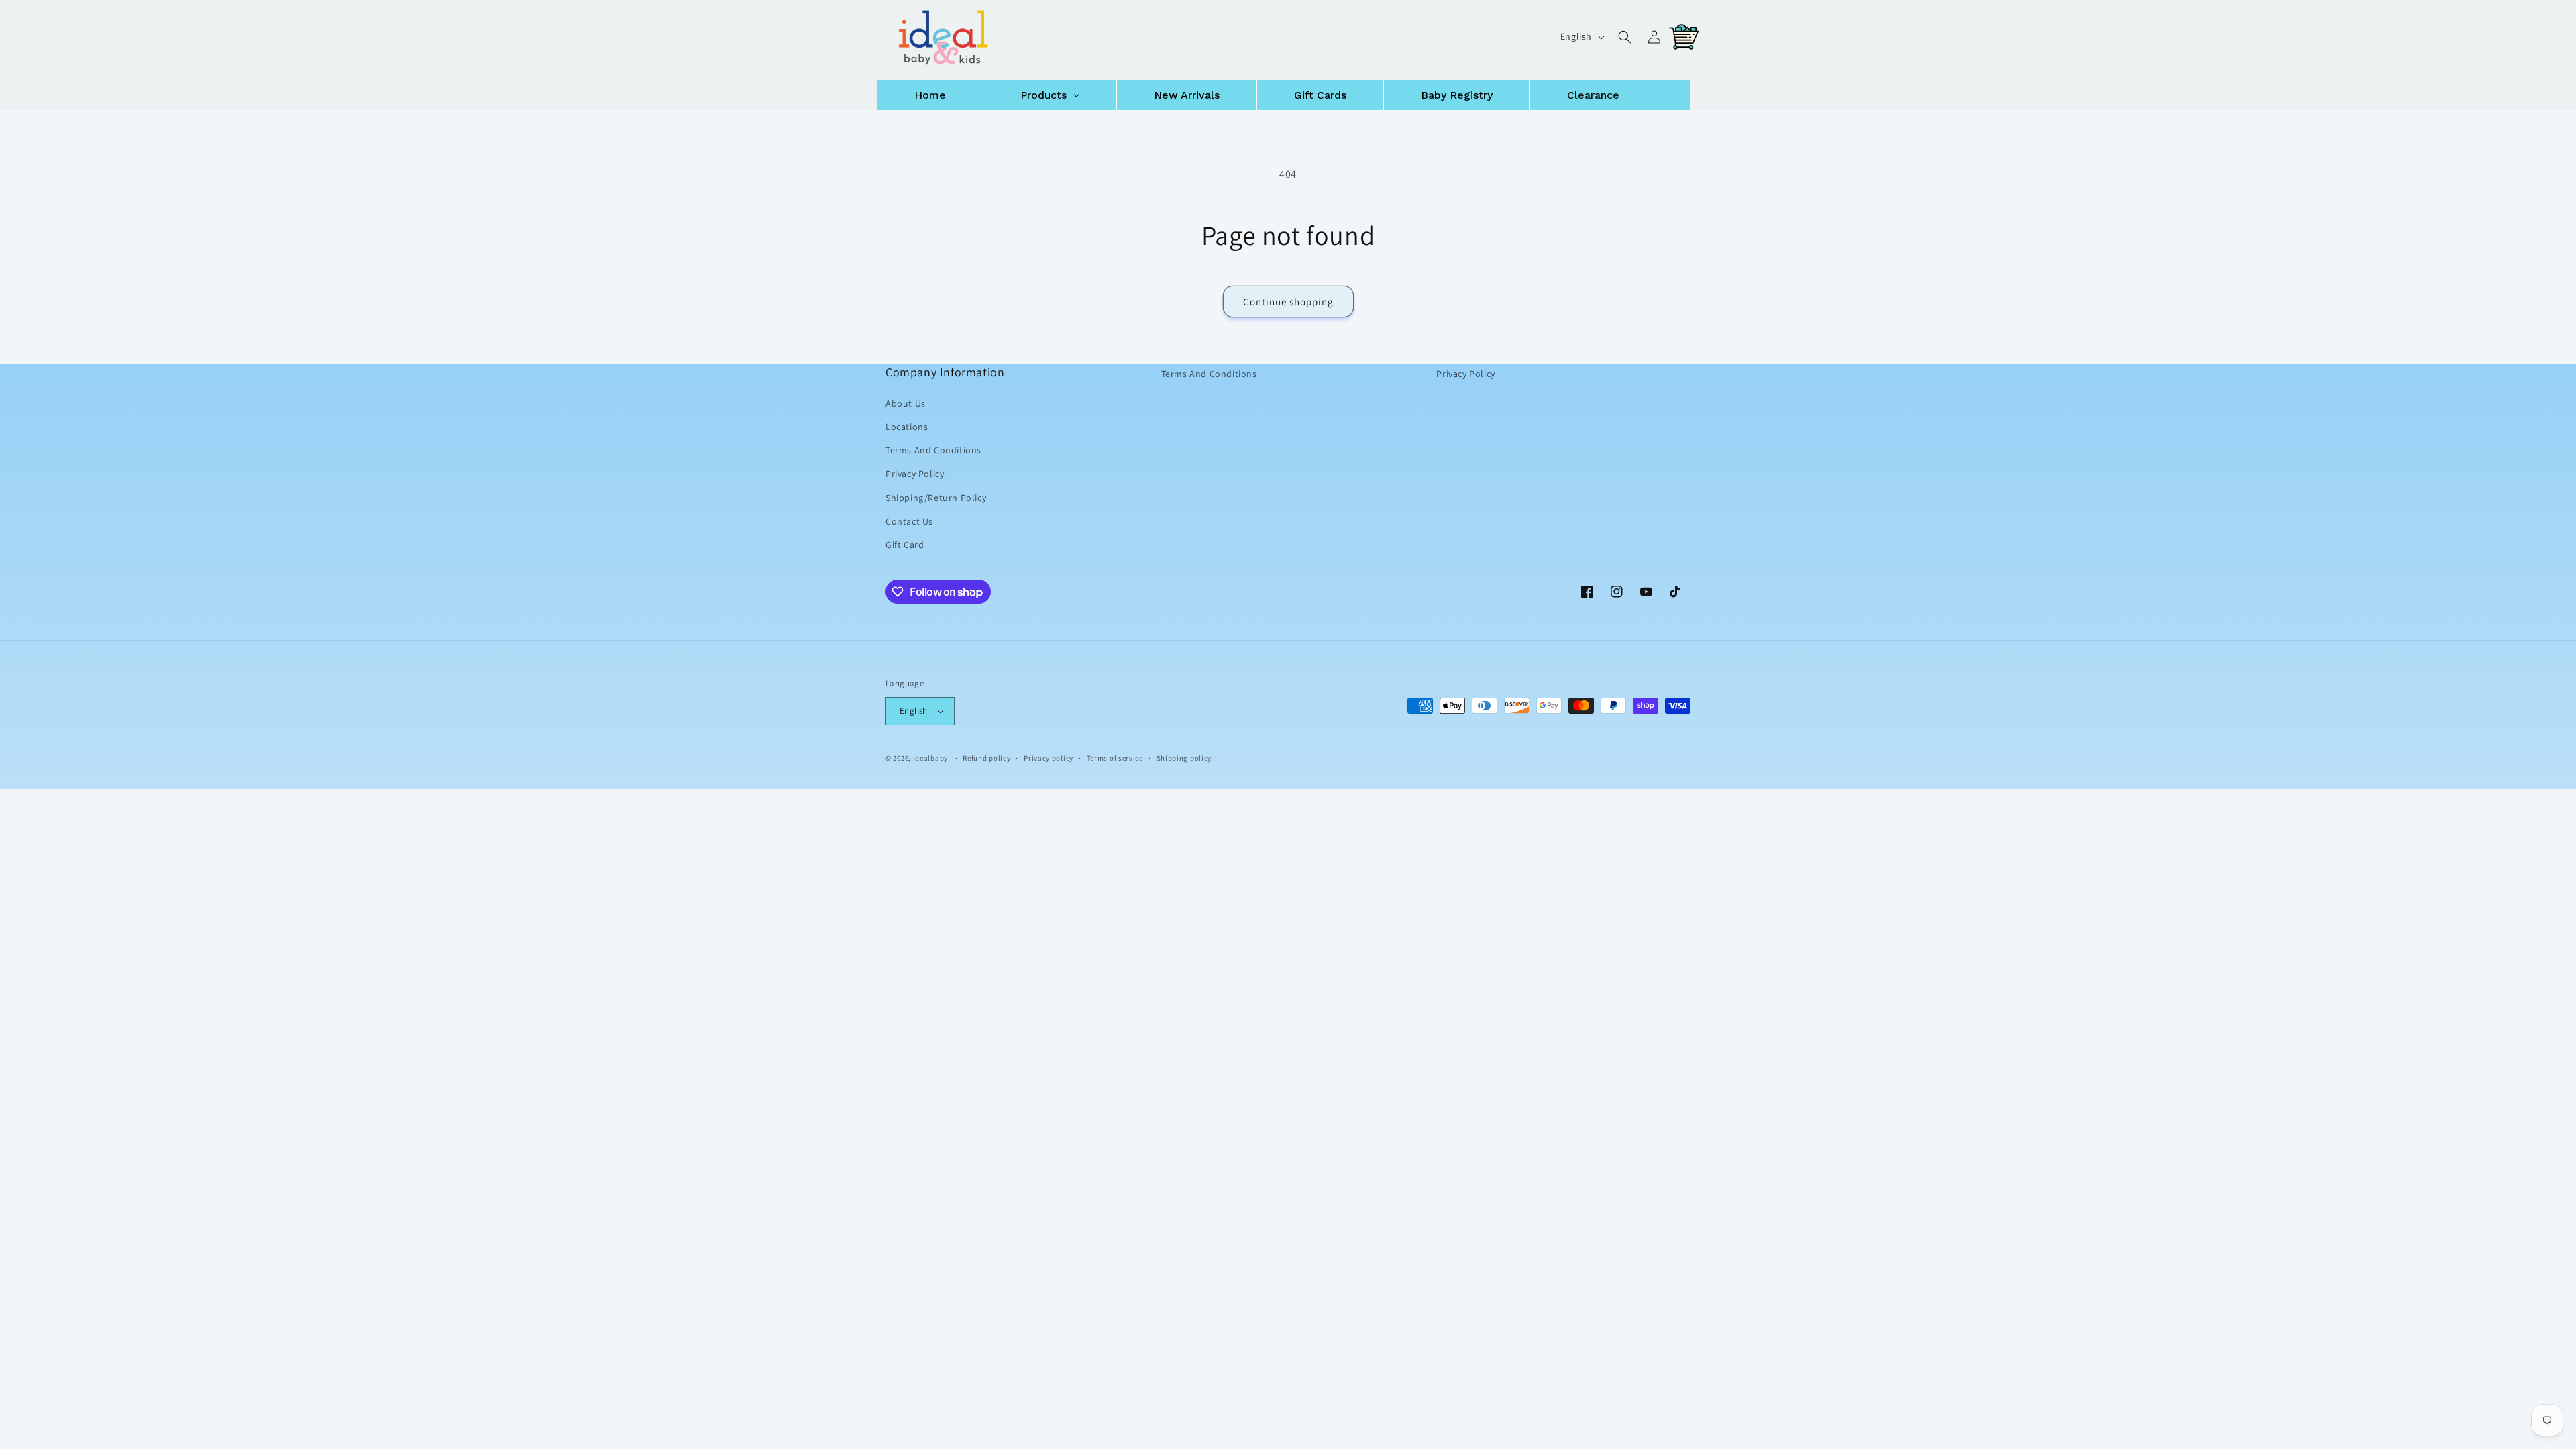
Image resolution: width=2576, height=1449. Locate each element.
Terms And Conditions (933, 450)
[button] (1625, 37)
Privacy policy (1049, 757)
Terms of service (1115, 757)
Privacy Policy (915, 474)
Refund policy (986, 757)
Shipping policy (1184, 757)
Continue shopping (1288, 302)
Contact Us (909, 521)
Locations (907, 427)
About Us (906, 403)
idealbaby (930, 758)
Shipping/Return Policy (936, 497)
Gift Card (905, 545)
